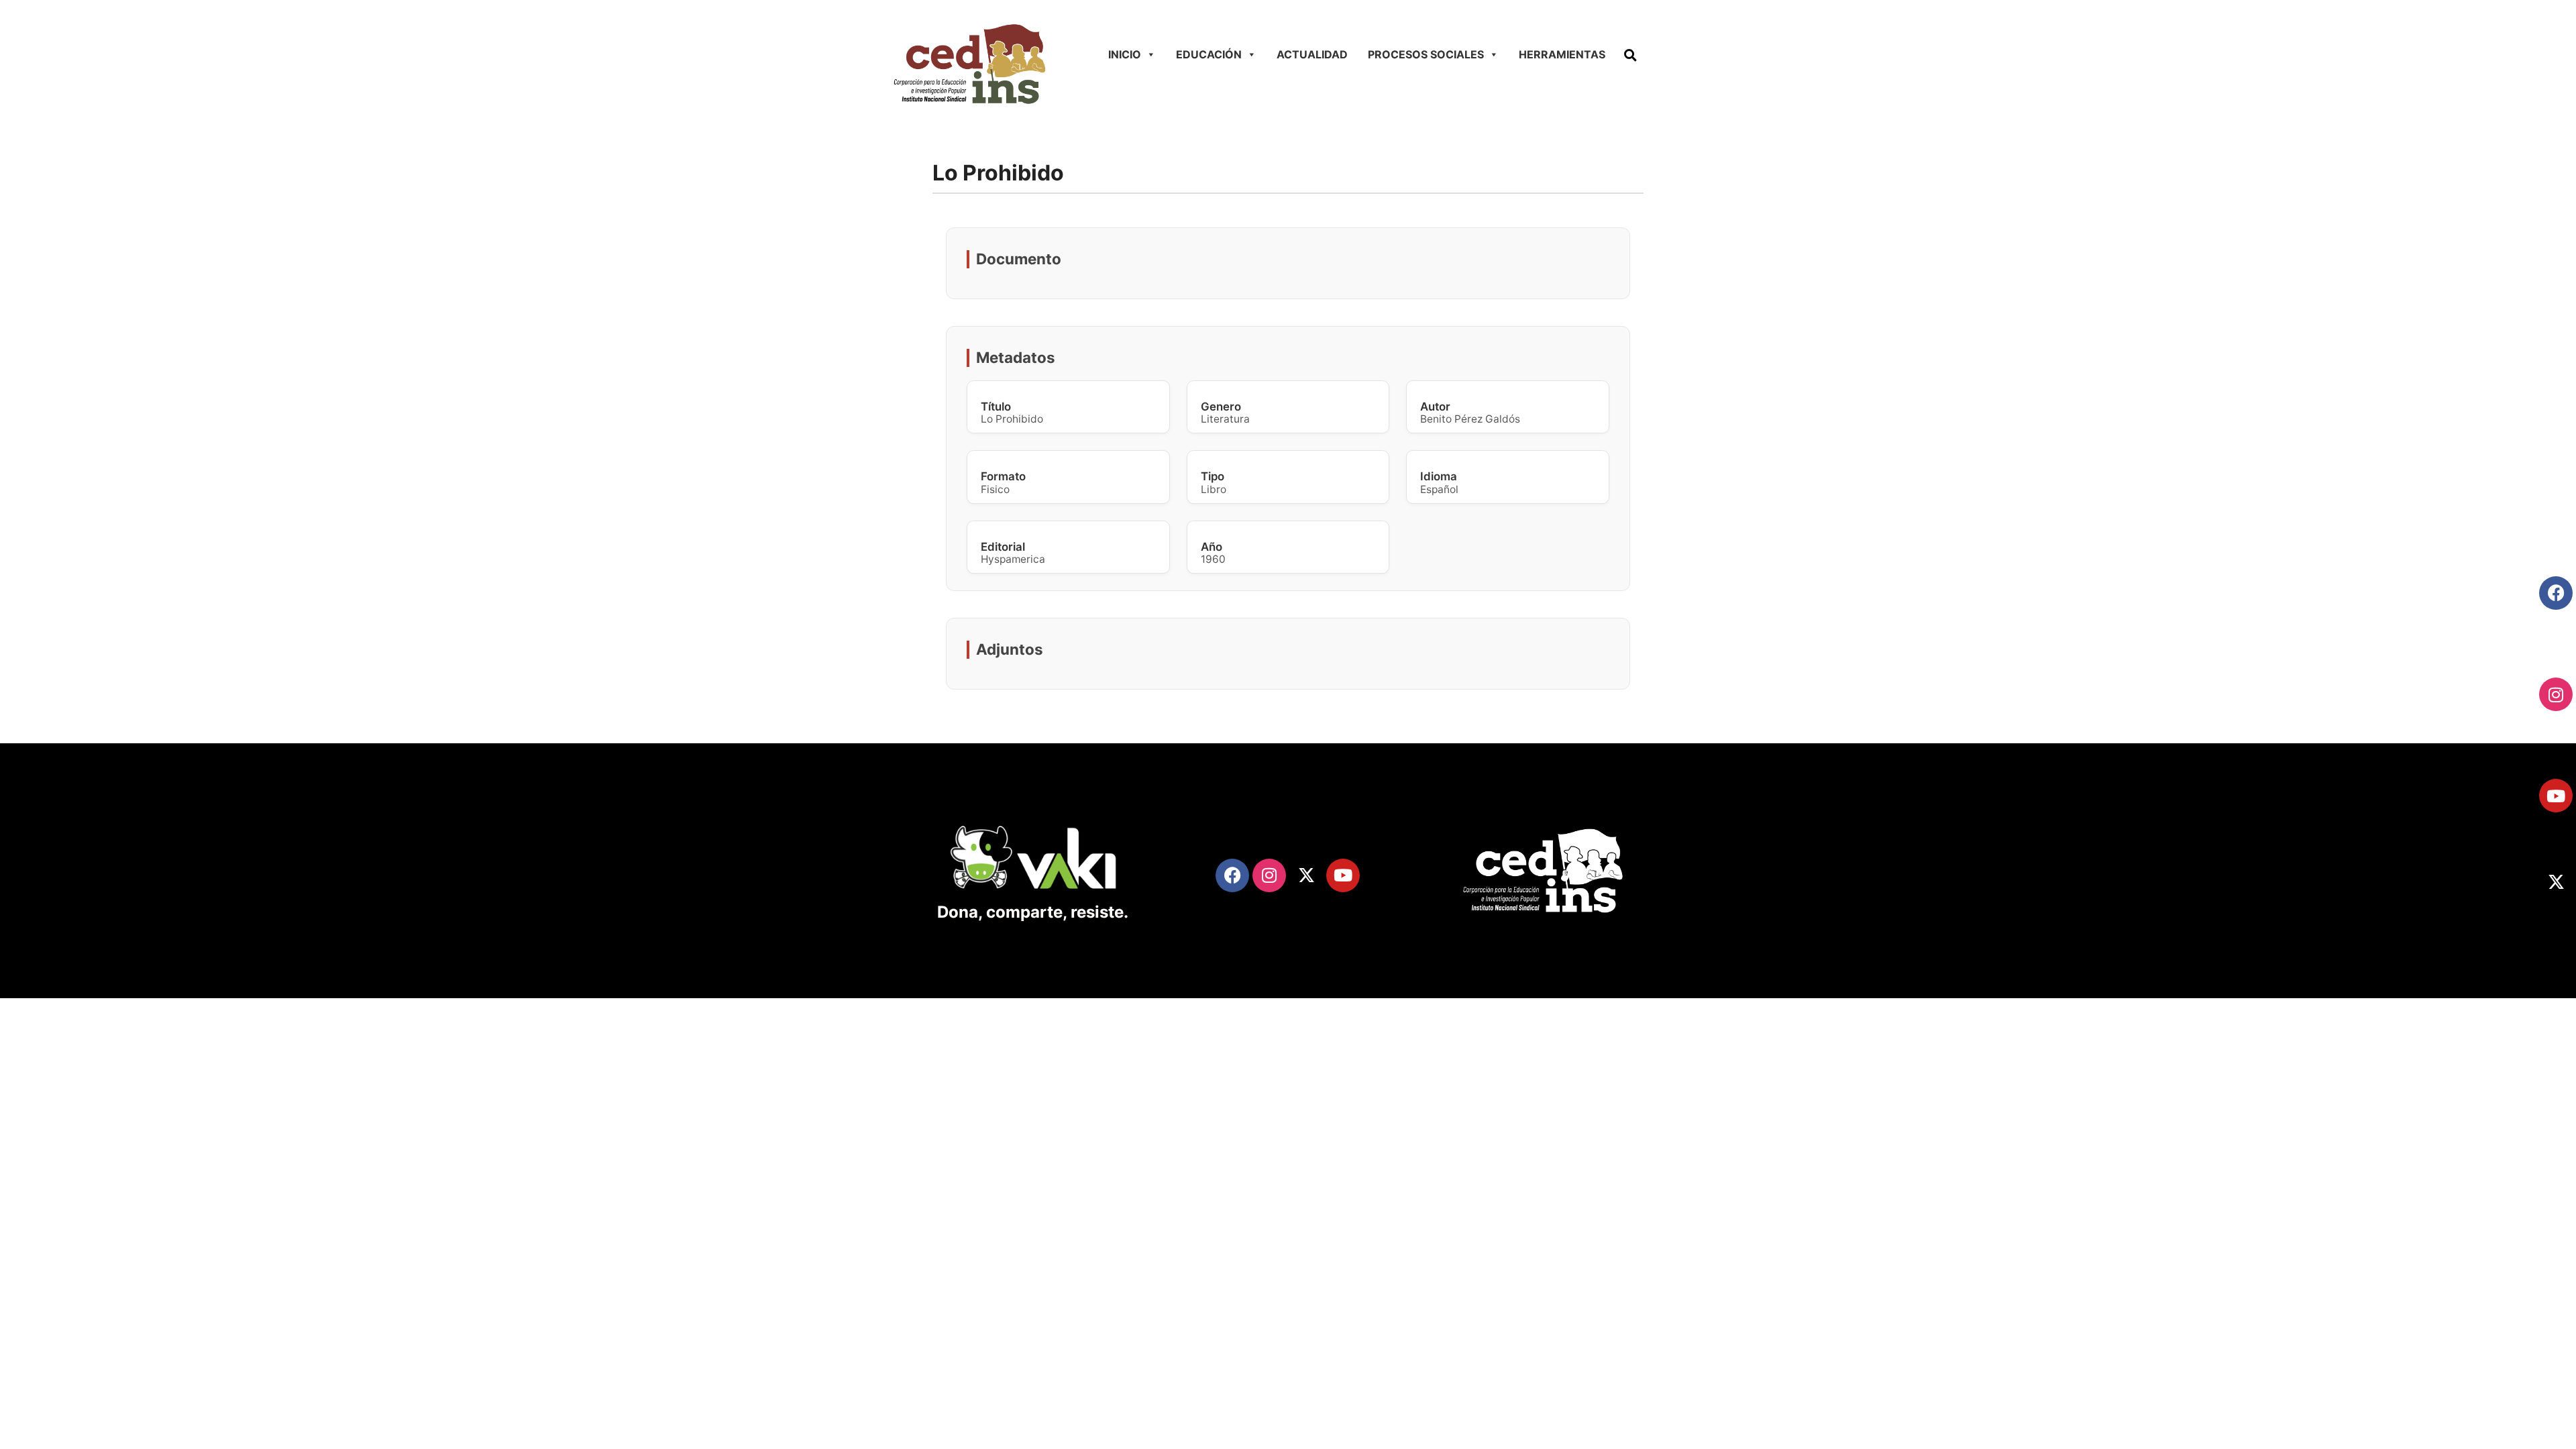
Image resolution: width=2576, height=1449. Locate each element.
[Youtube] (2556, 796)
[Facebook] (2556, 593)
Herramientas (1562, 54)
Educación (1209, 54)
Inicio (1125, 54)
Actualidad (1312, 54)
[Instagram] (2556, 694)
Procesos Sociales (1426, 54)
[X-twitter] (2556, 881)
